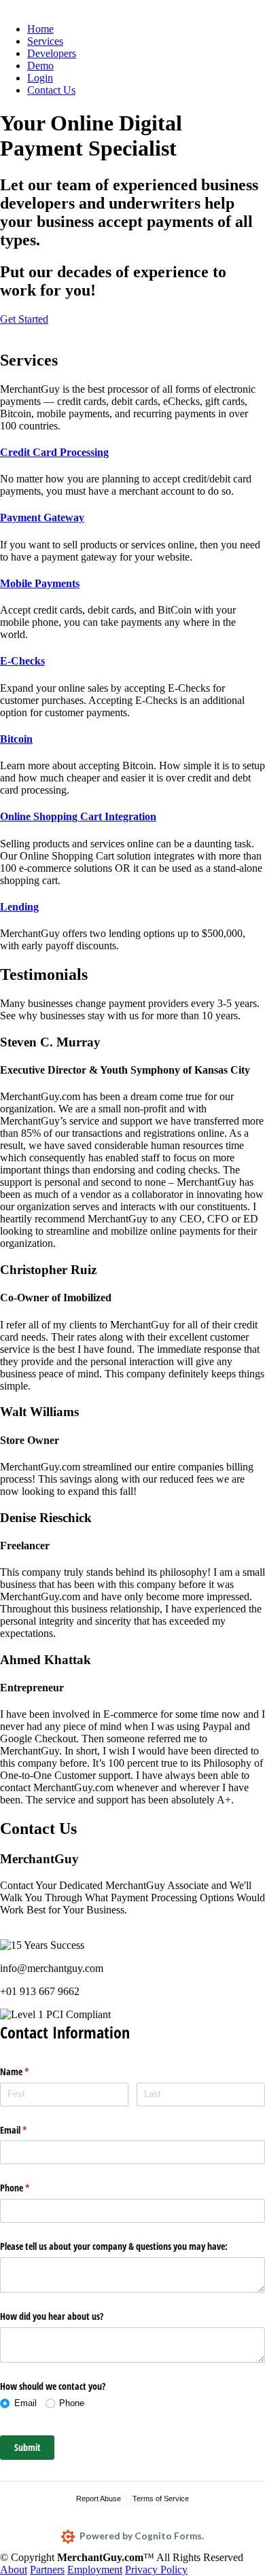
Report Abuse (99, 2499)
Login (40, 78)
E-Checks (22, 661)
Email (29, 2130)
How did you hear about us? (52, 2316)
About (14, 2570)
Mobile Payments (40, 583)
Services (45, 41)
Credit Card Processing (54, 452)
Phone (31, 2188)
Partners (47, 2570)
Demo (40, 66)
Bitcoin (16, 739)
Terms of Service (161, 2499)
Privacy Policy (156, 2570)
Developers (52, 53)
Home (40, 29)
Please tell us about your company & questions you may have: (114, 2246)
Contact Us (51, 90)
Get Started (24, 319)
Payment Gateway (42, 517)
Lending (19, 907)
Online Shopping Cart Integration (78, 816)
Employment (95, 2570)
